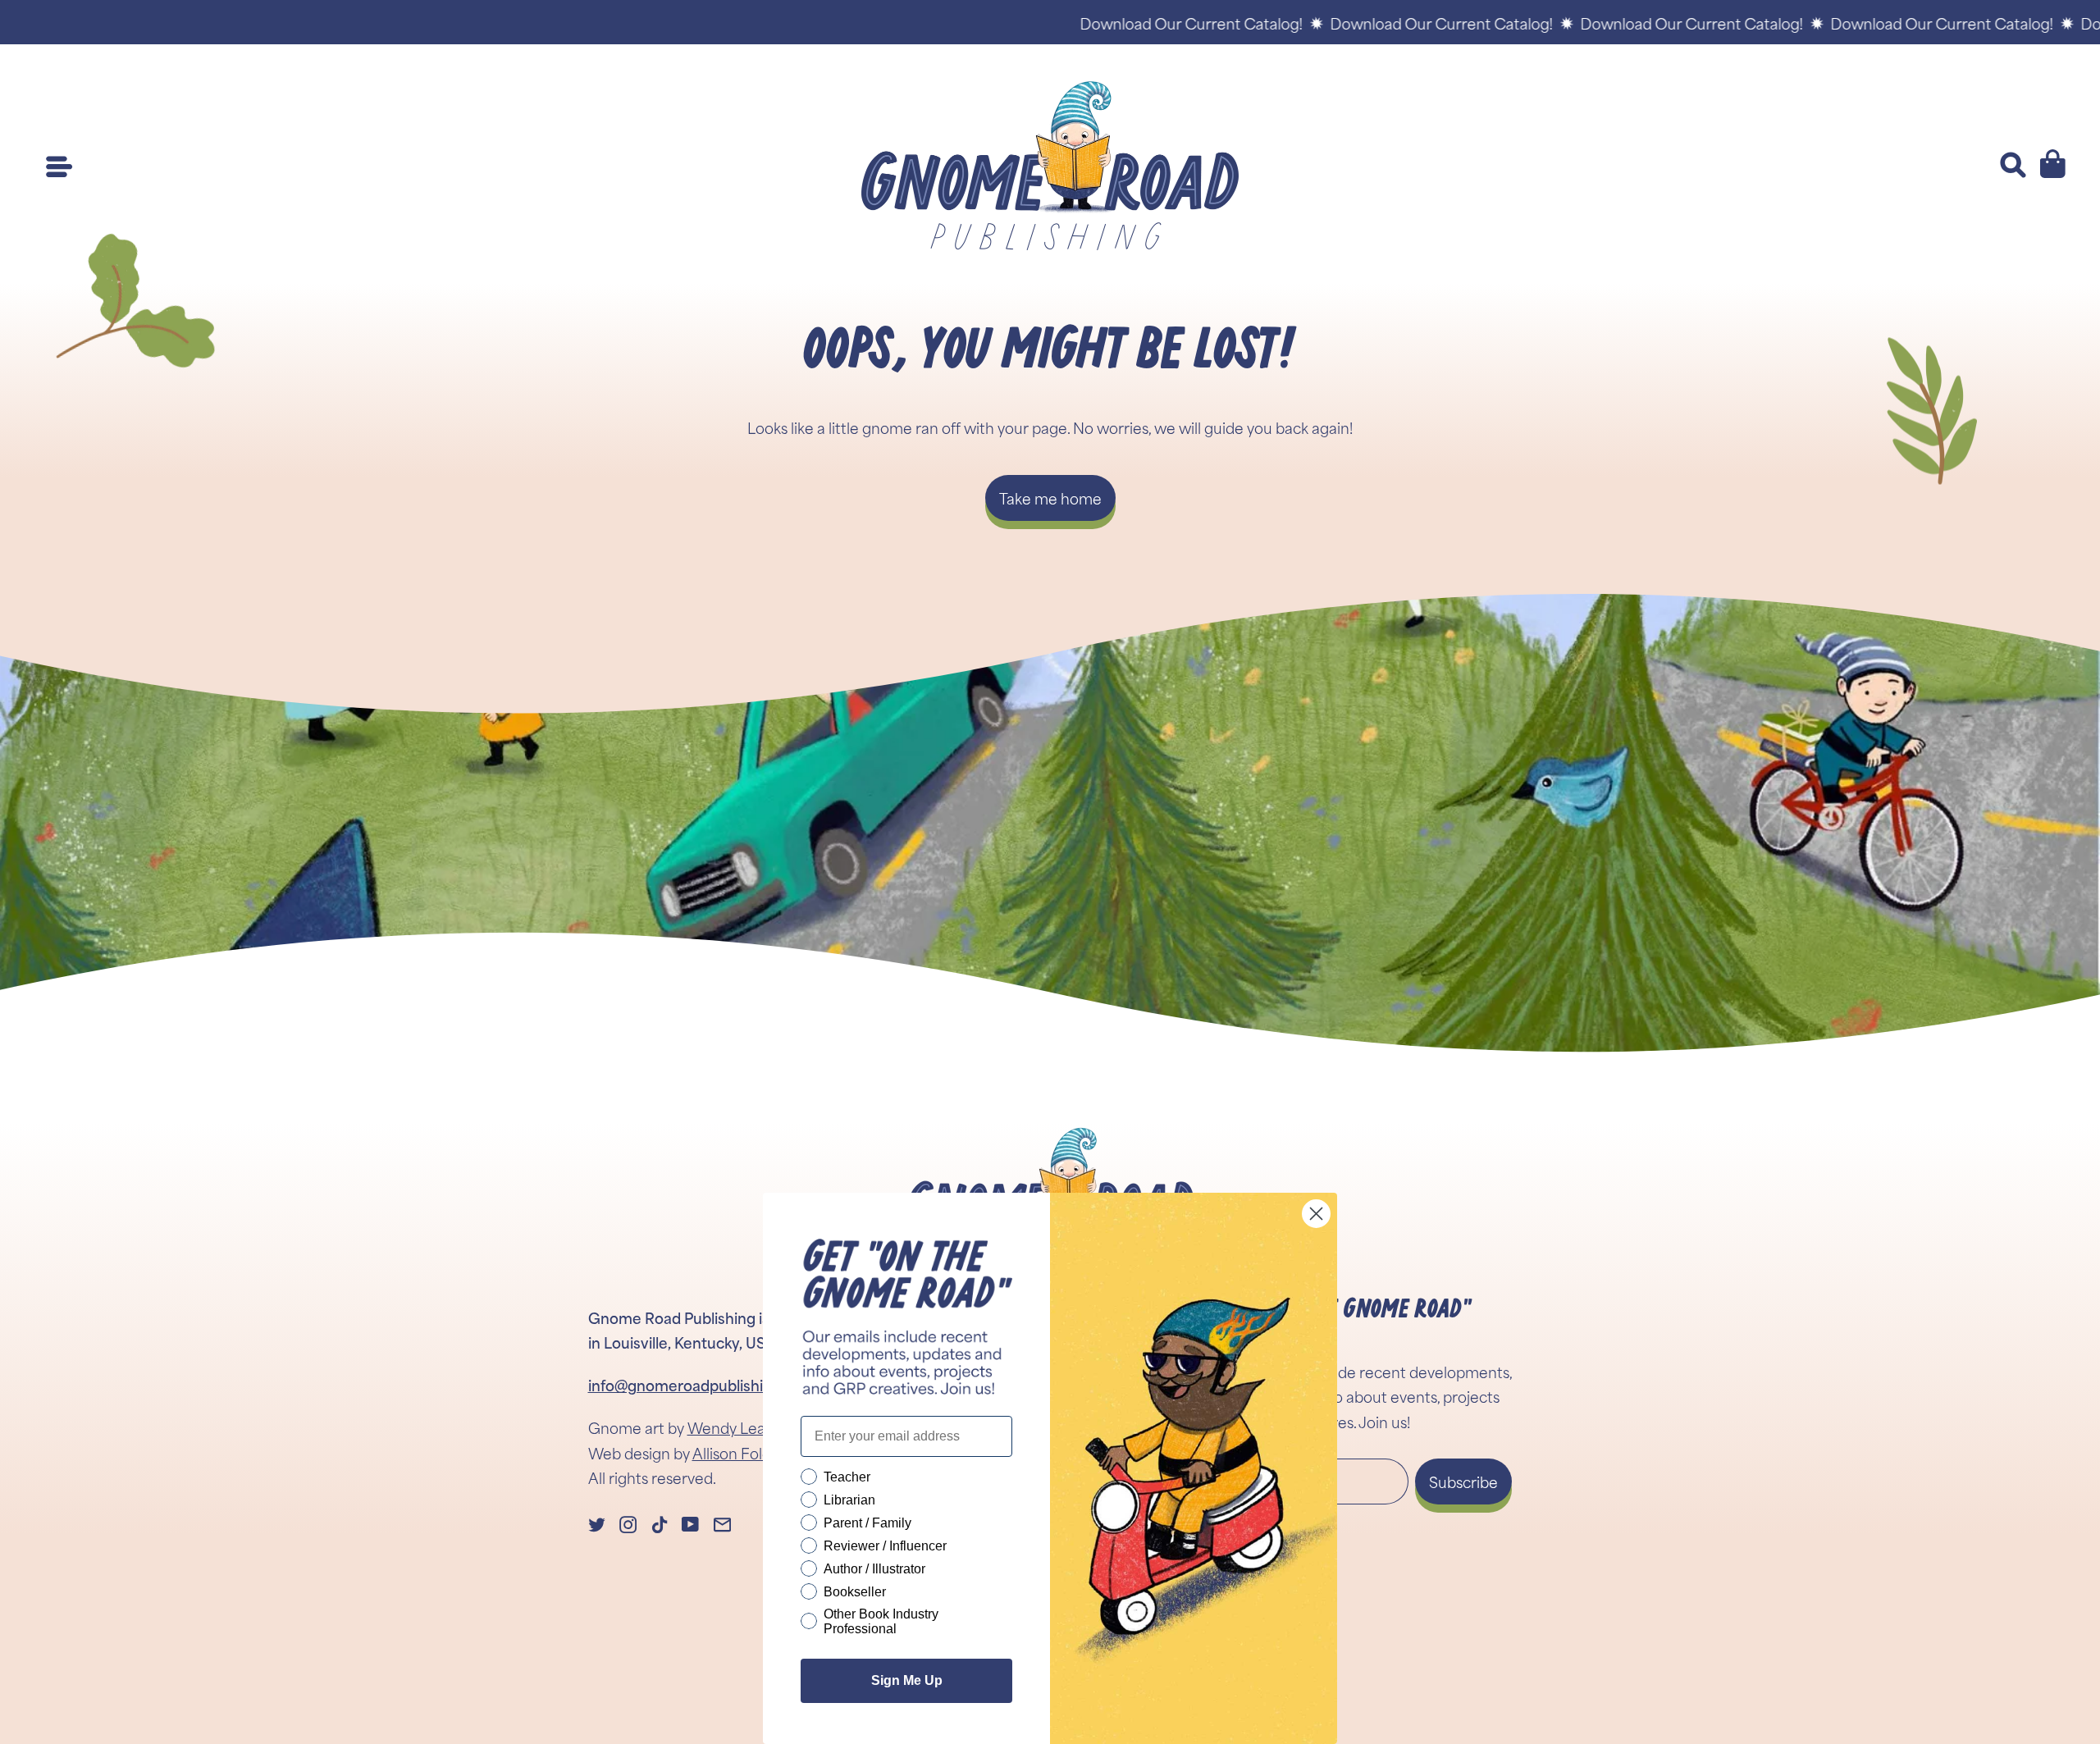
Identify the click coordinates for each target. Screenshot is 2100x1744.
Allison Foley (735, 1453)
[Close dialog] (1316, 1214)
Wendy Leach (735, 1427)
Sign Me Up (907, 1680)
